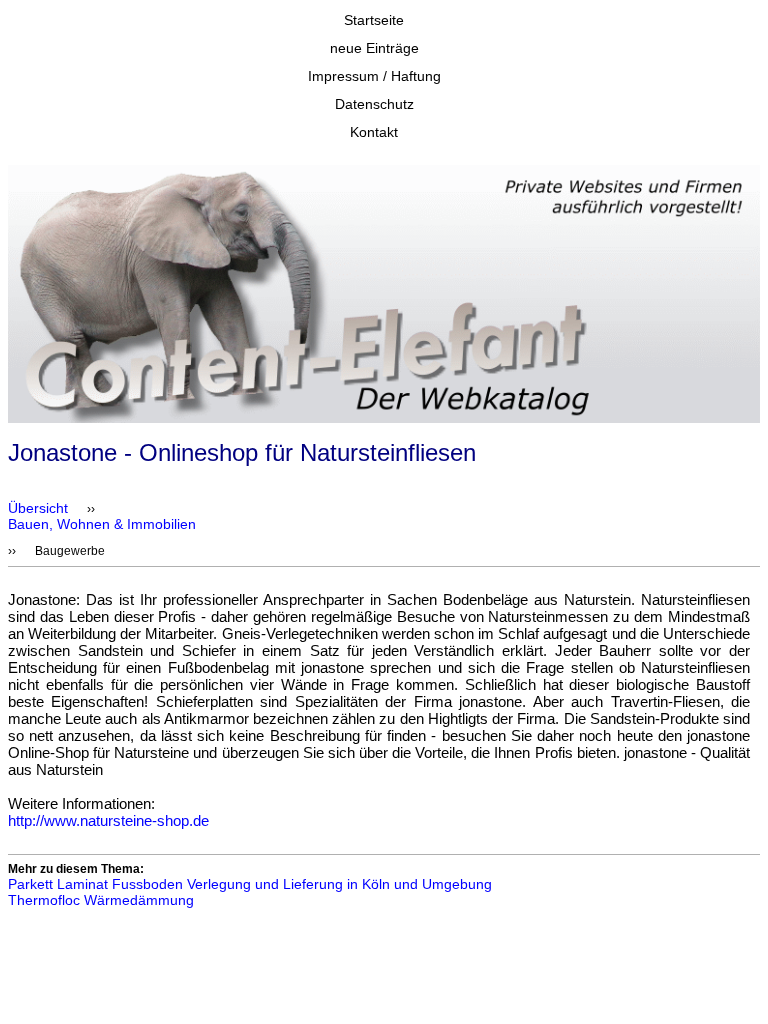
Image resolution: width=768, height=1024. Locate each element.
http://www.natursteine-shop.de (108, 820)
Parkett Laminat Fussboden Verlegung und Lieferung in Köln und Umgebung (250, 884)
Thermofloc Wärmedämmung (101, 900)
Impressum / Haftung (374, 76)
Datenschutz (374, 104)
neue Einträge (374, 48)
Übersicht (38, 508)
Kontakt (374, 132)
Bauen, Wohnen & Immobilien (102, 524)
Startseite (374, 20)
